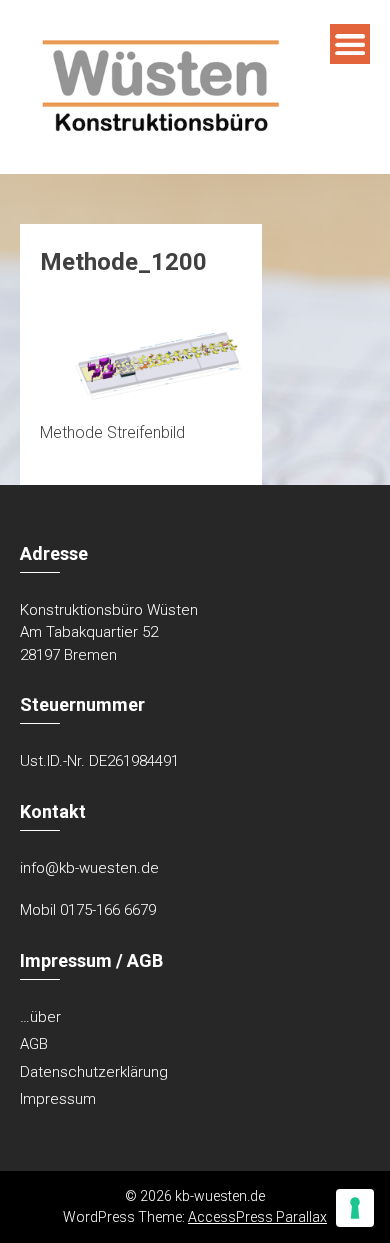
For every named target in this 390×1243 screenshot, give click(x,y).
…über (40, 1017)
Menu (350, 44)
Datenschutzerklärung (94, 1072)
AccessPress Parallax (257, 1217)
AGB (34, 1044)
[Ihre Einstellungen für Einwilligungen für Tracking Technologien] (355, 1208)
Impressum (58, 1099)
